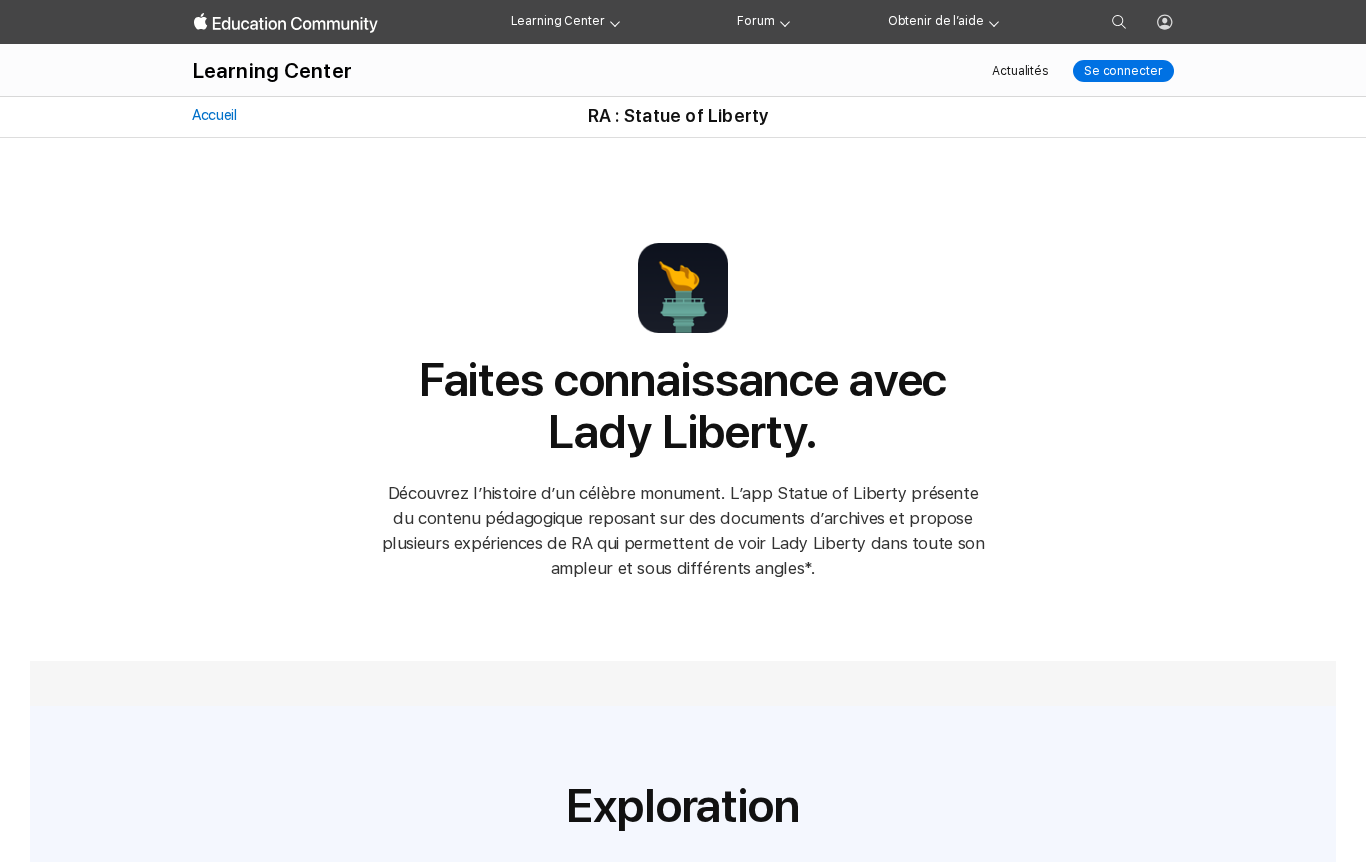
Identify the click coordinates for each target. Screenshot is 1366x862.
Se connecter (1123, 71)
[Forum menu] (785, 22)
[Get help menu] (994, 22)
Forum (755, 21)
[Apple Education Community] (286, 23)
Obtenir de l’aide (936, 21)
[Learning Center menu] (615, 22)
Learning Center (558, 21)
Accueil (213, 115)
